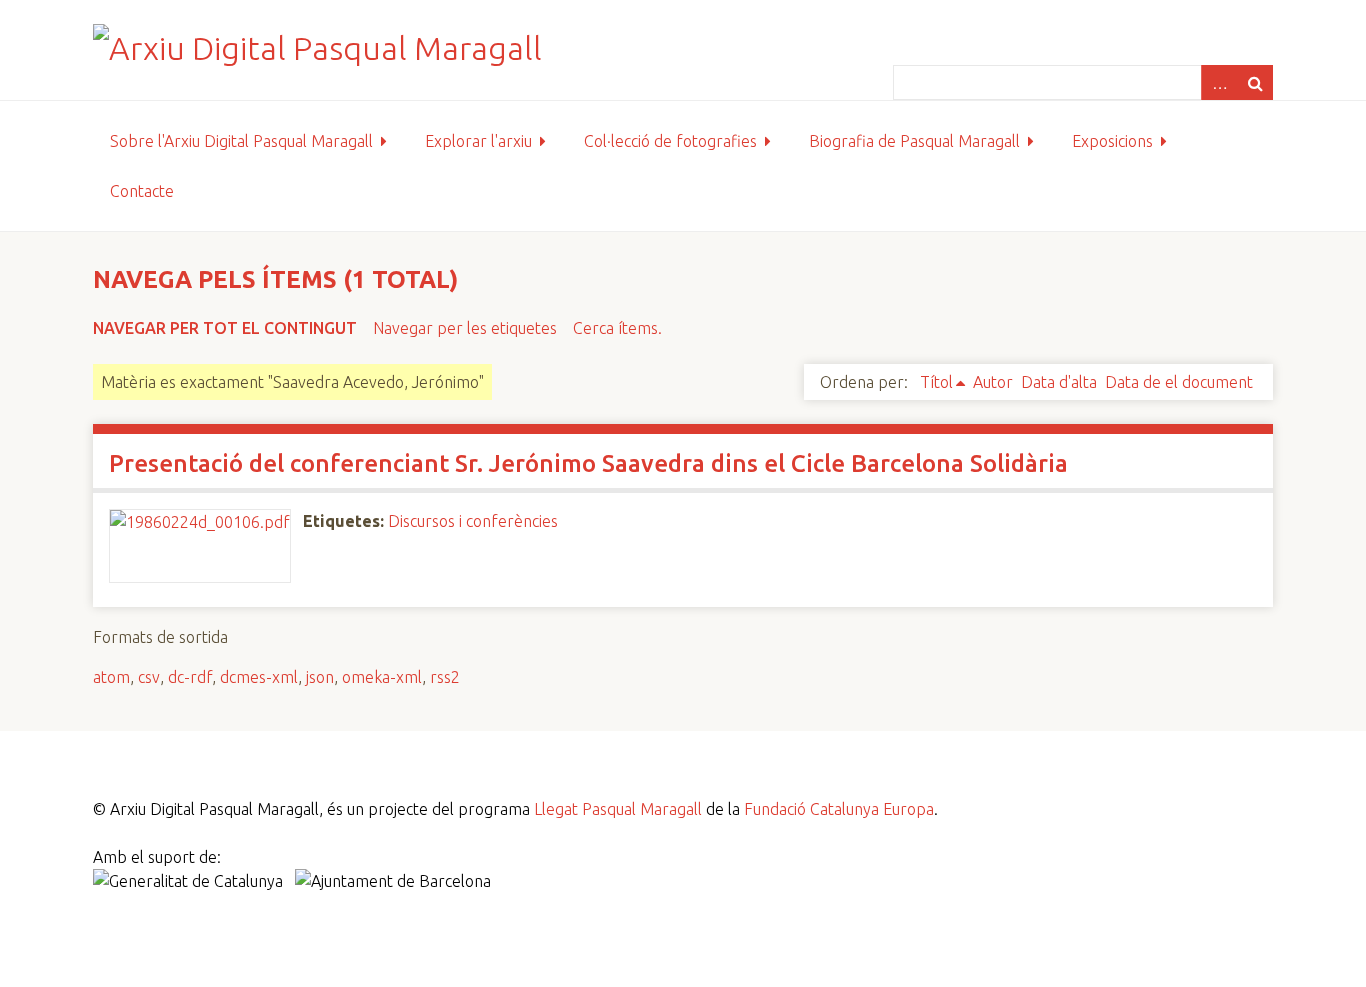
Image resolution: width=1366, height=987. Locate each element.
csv (149, 677)
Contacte (142, 191)
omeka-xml (382, 677)
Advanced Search (1219, 82)
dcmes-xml (259, 677)
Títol (936, 382)
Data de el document (1179, 382)
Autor (993, 382)
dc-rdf (190, 677)
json (320, 677)
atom (111, 677)
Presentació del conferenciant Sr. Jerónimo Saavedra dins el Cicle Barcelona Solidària (588, 463)
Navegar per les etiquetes (465, 328)
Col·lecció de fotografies (670, 141)
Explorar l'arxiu (478, 141)
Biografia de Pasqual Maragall (914, 141)
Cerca (1255, 82)
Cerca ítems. (617, 328)
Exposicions (1112, 141)
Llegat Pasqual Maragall (618, 809)
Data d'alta (1059, 382)
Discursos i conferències (473, 521)
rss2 (445, 677)
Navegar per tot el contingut (225, 328)
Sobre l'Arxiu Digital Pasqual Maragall (241, 141)
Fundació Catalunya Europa (839, 809)
